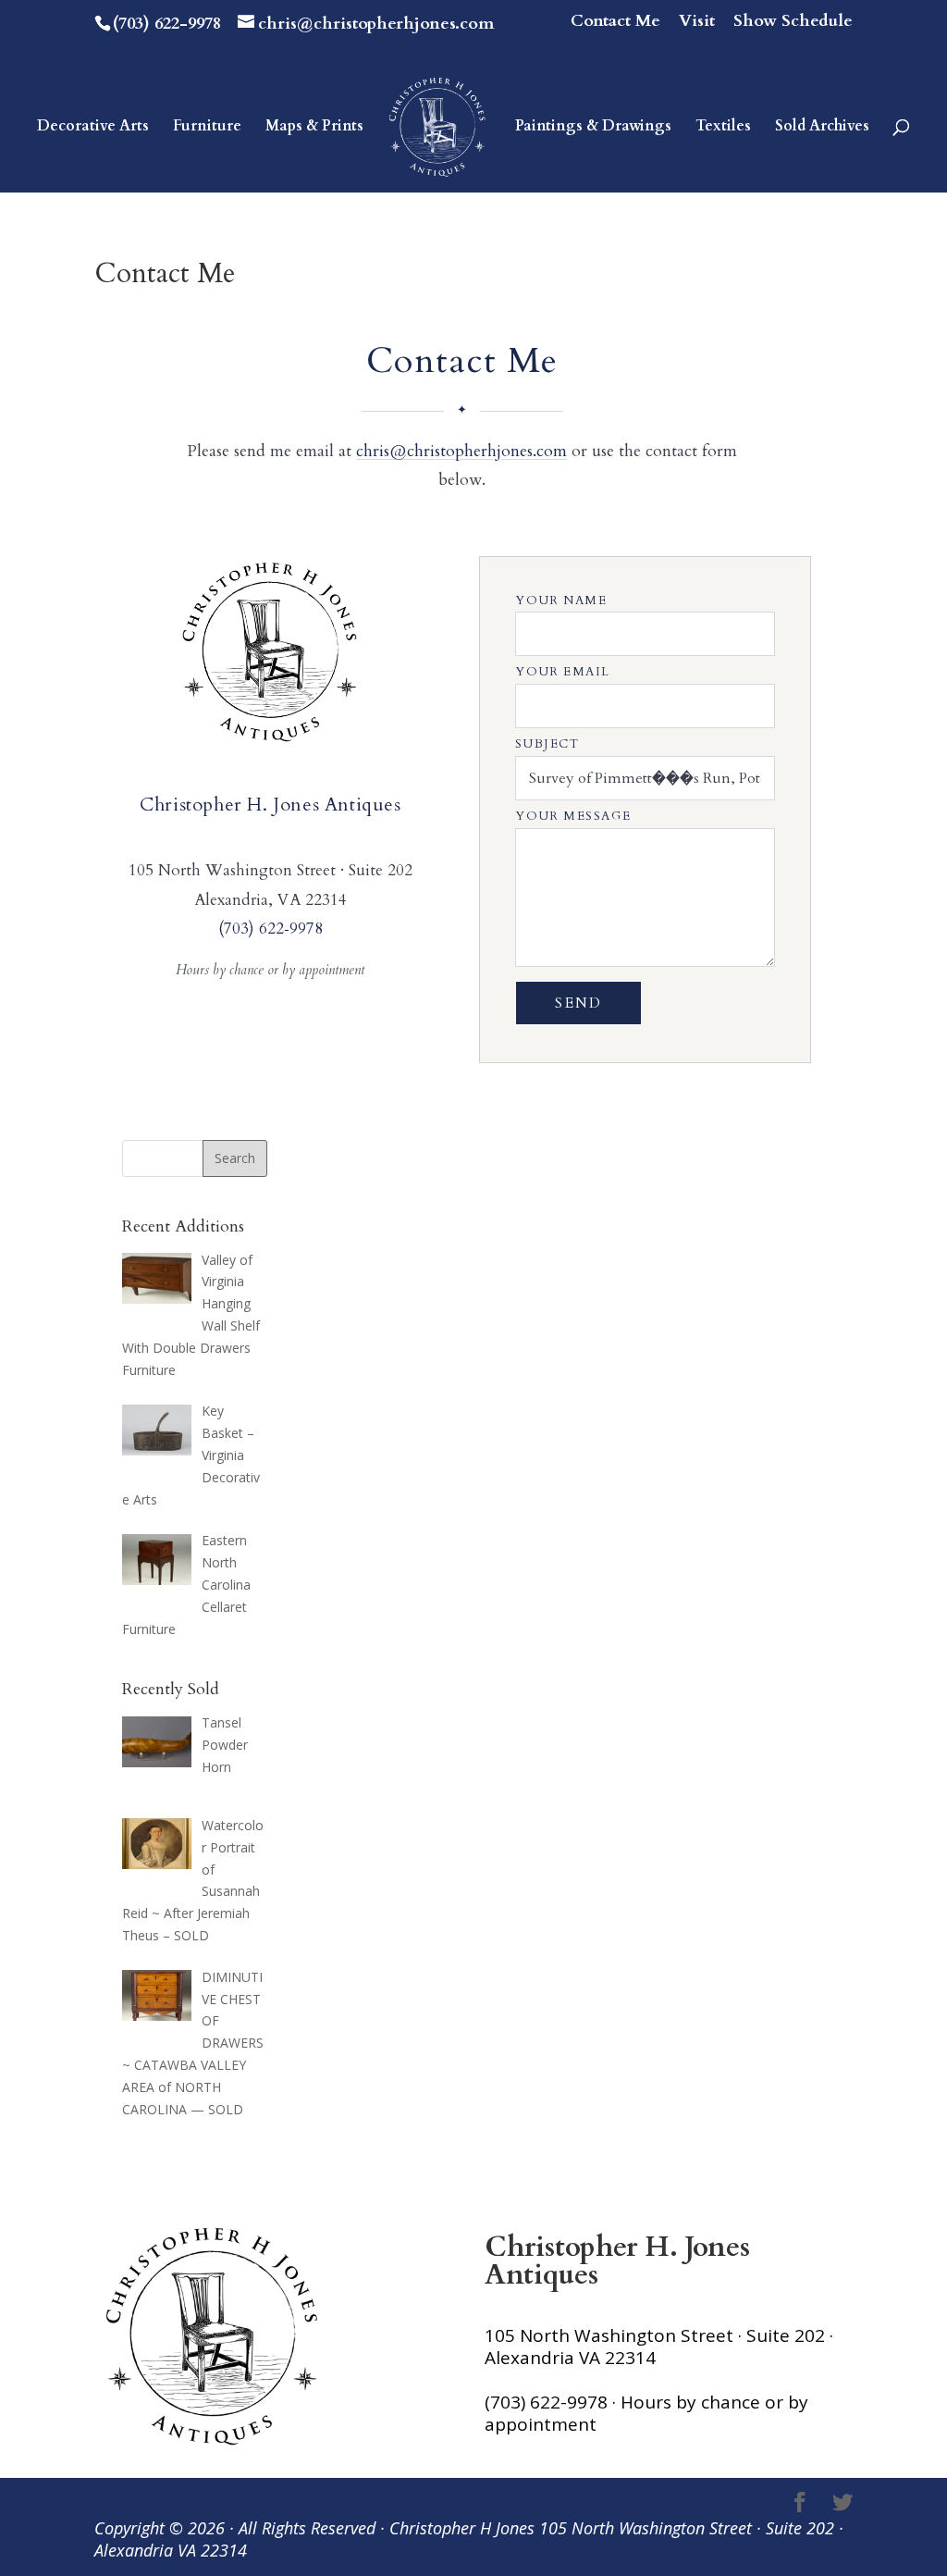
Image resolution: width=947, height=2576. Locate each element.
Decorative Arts (93, 128)
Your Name (561, 601)
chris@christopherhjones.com (461, 451)
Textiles (723, 128)
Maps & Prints (314, 128)
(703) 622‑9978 (271, 929)
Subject (547, 744)
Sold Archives (822, 128)
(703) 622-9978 (167, 24)
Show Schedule (793, 23)
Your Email (563, 672)
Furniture (207, 128)
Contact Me (615, 23)
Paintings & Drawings (593, 128)
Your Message (573, 816)
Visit (697, 23)
